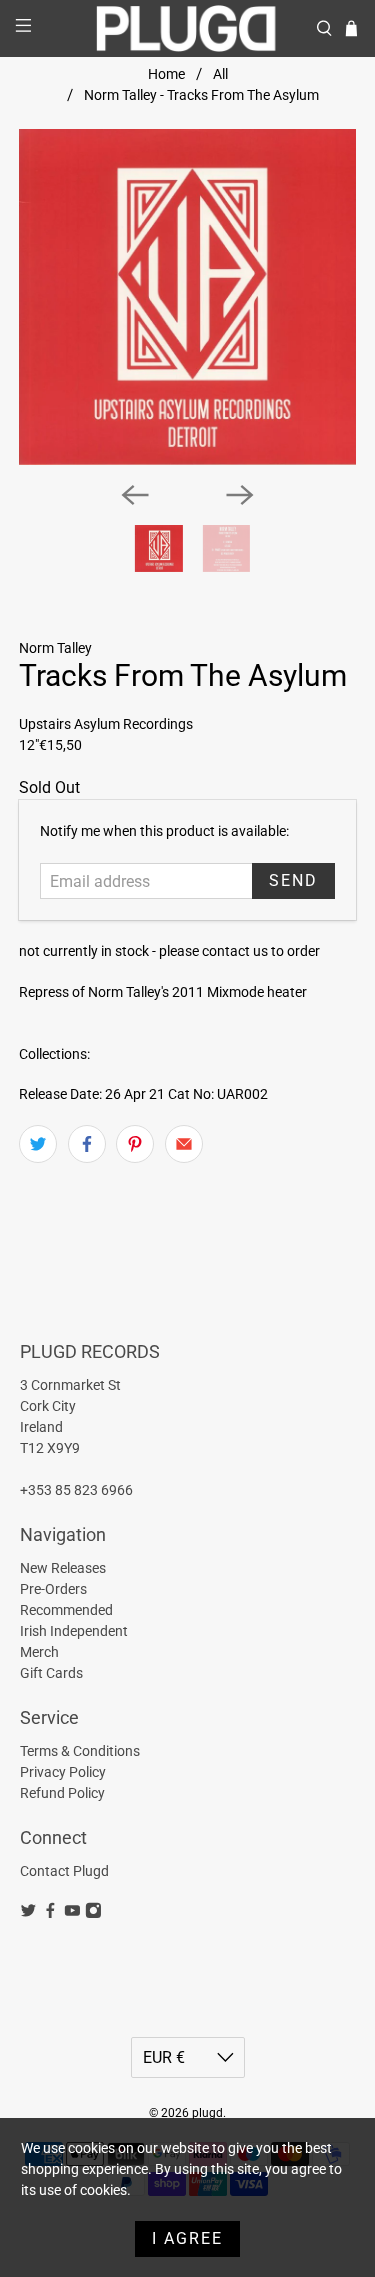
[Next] (240, 495)
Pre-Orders (53, 1589)
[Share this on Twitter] (38, 1144)
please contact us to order (239, 951)
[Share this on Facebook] (87, 1144)
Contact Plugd (64, 1871)
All (220, 74)
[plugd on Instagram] (93, 1914)
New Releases (63, 1568)
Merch (39, 1652)
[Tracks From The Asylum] (187, 297)
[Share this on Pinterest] (135, 1144)
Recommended (66, 1610)
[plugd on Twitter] (28, 1914)
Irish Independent (74, 1631)
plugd (207, 2113)
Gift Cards (51, 1673)
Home (166, 74)
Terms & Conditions (80, 1751)
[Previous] (135, 495)
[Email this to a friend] (184, 1144)
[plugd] (188, 28)
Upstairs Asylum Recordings (106, 724)
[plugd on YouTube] (72, 1914)
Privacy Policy (63, 1772)
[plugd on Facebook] (50, 1914)
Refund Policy (62, 1793)
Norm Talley (55, 648)
